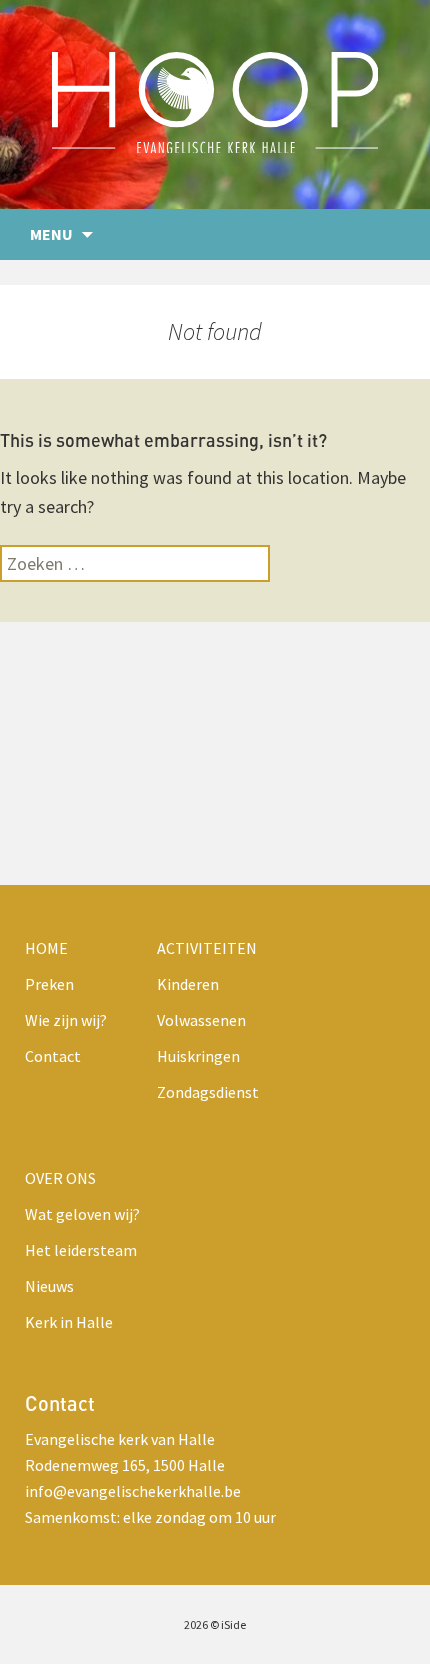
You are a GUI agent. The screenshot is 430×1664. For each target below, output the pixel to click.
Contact (53, 1056)
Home (46, 948)
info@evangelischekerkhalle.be (133, 1491)
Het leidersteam (81, 1250)
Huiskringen (198, 1056)
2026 (196, 1624)
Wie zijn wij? (66, 1020)
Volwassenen (201, 1020)
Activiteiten (207, 948)
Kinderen (188, 984)
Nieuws (49, 1286)
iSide (233, 1624)
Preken (49, 984)
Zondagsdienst (208, 1092)
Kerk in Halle (69, 1322)
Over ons (60, 1178)
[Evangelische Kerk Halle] (215, 104)
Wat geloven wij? (82, 1214)
